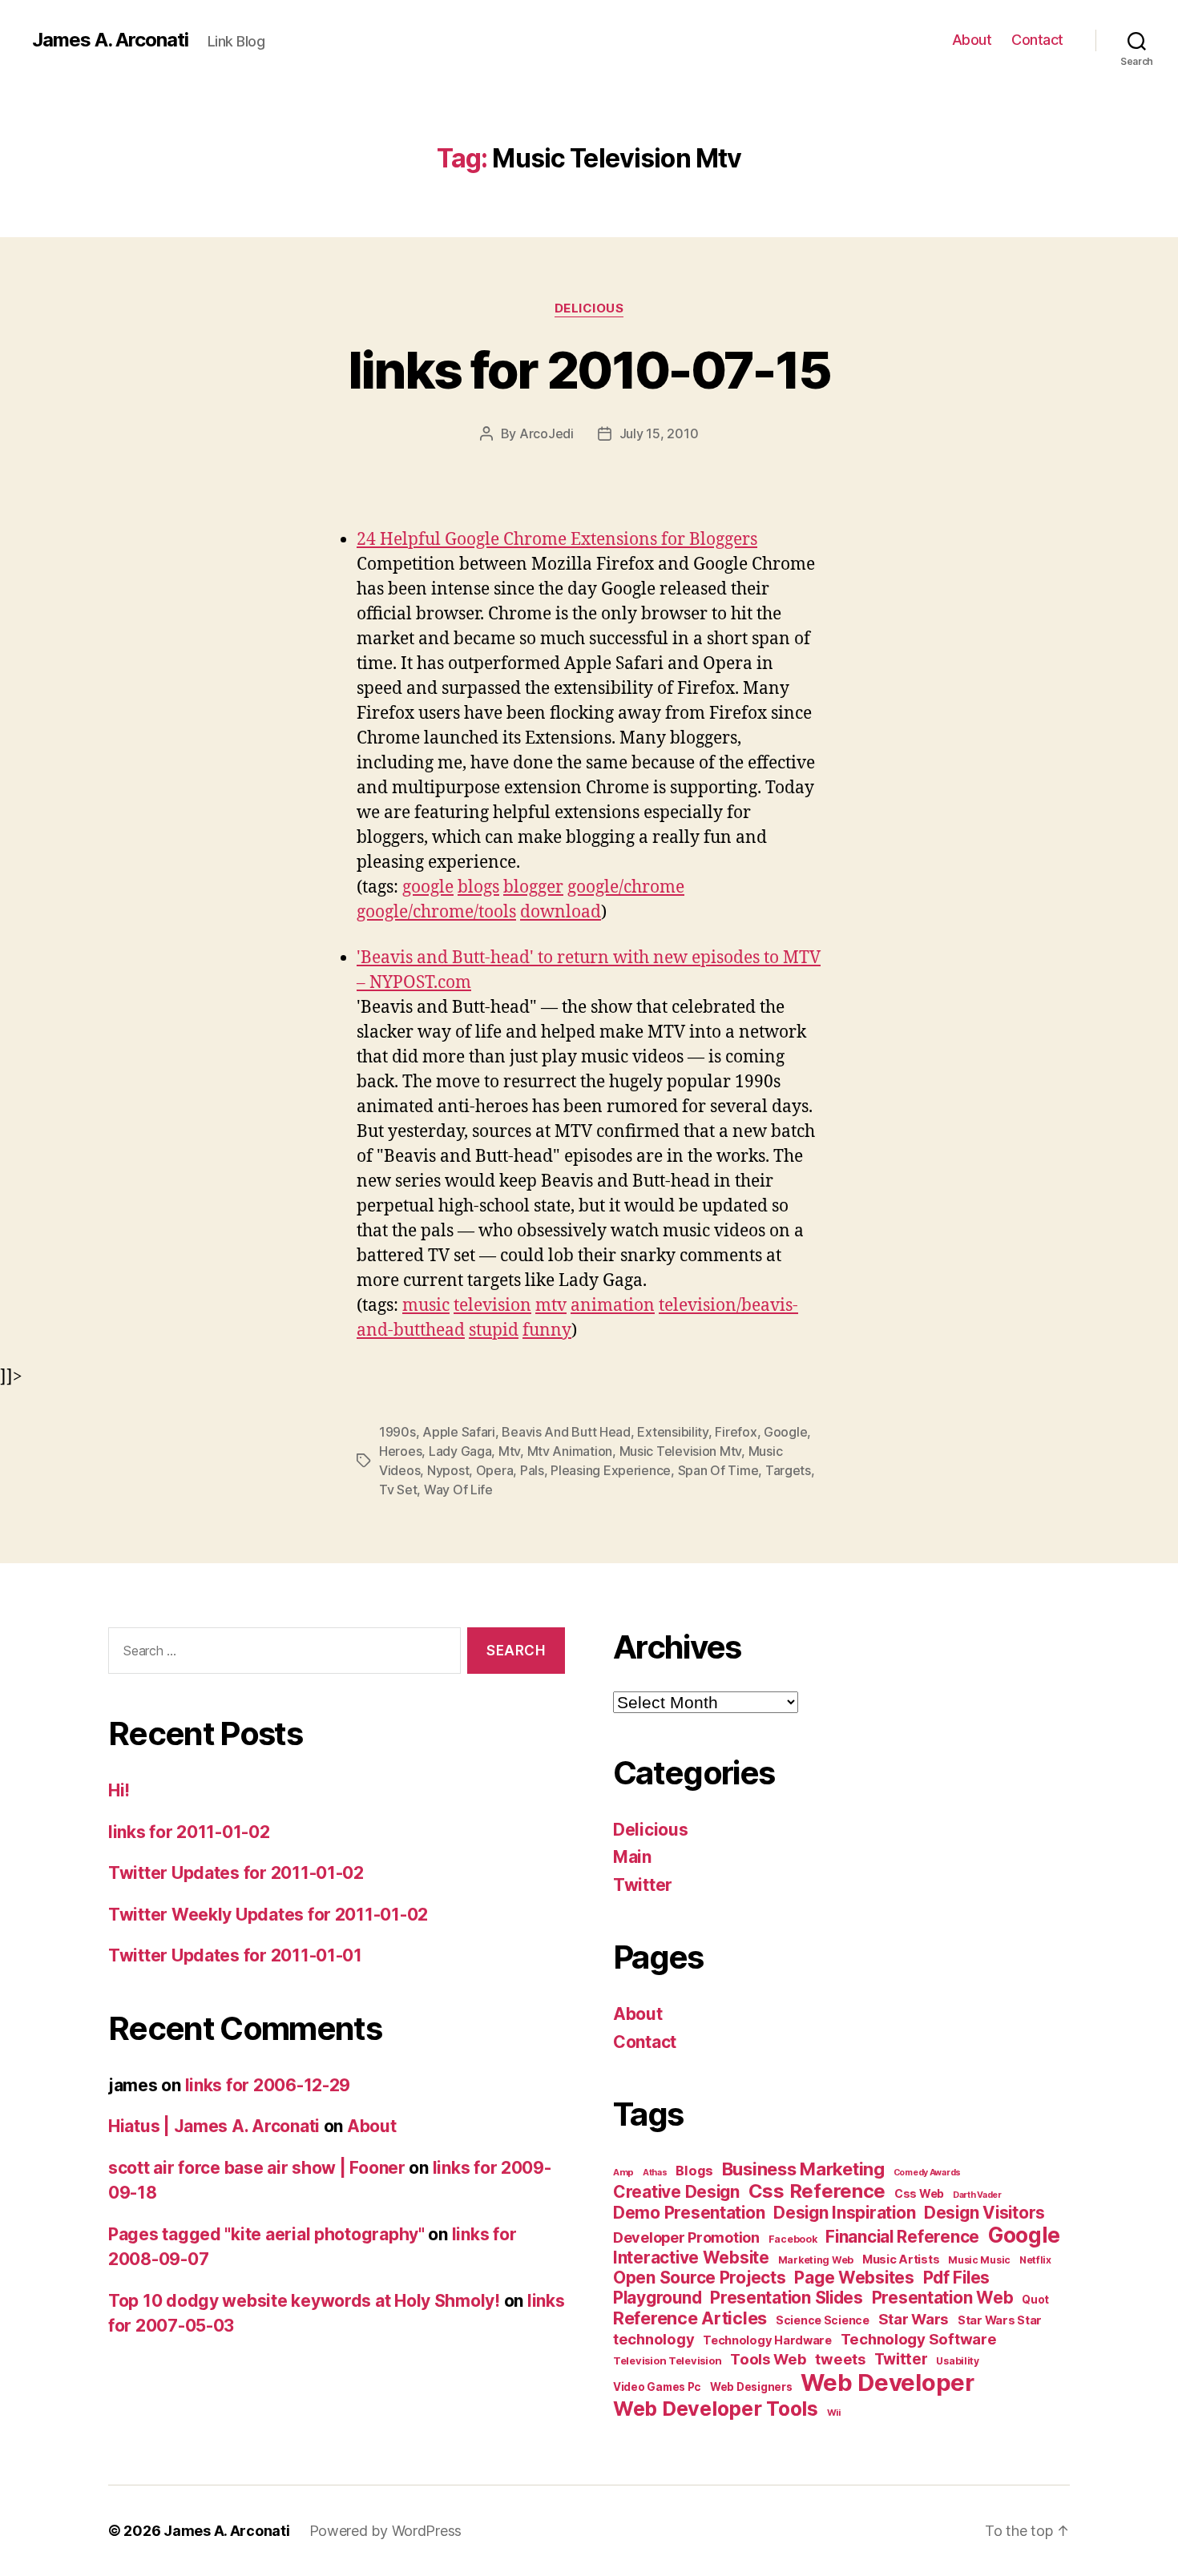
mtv (551, 1306)
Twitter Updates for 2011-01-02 (236, 1873)
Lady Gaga (460, 1451)
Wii (834, 2413)
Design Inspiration (844, 2213)
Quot (1035, 2300)
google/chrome (626, 887)
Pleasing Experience (611, 1470)
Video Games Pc (657, 2387)
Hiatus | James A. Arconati (214, 2126)
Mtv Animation (570, 1451)
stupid (494, 1330)
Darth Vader (977, 2195)
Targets (788, 1470)
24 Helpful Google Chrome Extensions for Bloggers (557, 540)
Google (785, 1432)
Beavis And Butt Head (566, 1432)
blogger (533, 887)
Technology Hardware (767, 2340)
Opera (495, 1470)
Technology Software (919, 2339)
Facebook (793, 2239)
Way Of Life (458, 1490)
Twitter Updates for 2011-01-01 (235, 1955)
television (492, 1306)
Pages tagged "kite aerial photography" (266, 2234)
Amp (623, 2172)
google (428, 887)
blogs (478, 887)
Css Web (919, 2193)
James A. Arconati (110, 40)
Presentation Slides (787, 2298)
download (561, 912)
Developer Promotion (686, 2237)
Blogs (694, 2171)
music (426, 1306)
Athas (655, 2173)
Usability (958, 2361)
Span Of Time (718, 1470)
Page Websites (854, 2278)
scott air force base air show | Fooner (257, 2168)
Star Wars (914, 2319)
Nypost (448, 1470)
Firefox (736, 1432)
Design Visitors (984, 2213)
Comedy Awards (928, 2173)
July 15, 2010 (659, 433)
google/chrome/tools (436, 912)
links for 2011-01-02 (189, 1832)
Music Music (979, 2260)
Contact (1037, 40)
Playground (657, 2298)
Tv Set (398, 1490)
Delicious (589, 308)
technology (654, 2339)
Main (632, 1857)
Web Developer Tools (716, 2409)
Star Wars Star (1000, 2320)
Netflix (1035, 2260)
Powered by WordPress (386, 2531)
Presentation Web (943, 2298)
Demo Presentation (689, 2213)
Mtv (509, 1451)
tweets (840, 2359)
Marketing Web (816, 2260)
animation (613, 1306)
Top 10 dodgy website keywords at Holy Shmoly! (304, 2301)
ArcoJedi (547, 433)
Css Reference (817, 2191)
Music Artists (901, 2260)
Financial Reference (902, 2237)
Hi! (119, 1790)
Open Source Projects (700, 2278)
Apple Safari (459, 1432)
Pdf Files (957, 2278)
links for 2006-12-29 (268, 2085)
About (972, 40)
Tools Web (769, 2359)
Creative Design (676, 2192)
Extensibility (673, 1432)
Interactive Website (691, 2258)
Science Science (823, 2320)
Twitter (643, 1885)
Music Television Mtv (681, 1451)
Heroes (400, 1451)
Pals (532, 1470)
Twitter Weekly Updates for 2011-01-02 (268, 1915)
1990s (397, 1432)
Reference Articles (690, 2318)
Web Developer (888, 2382)
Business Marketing (803, 2169)
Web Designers (751, 2387)
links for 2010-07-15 (589, 370)
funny (547, 1330)
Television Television (667, 2361)
